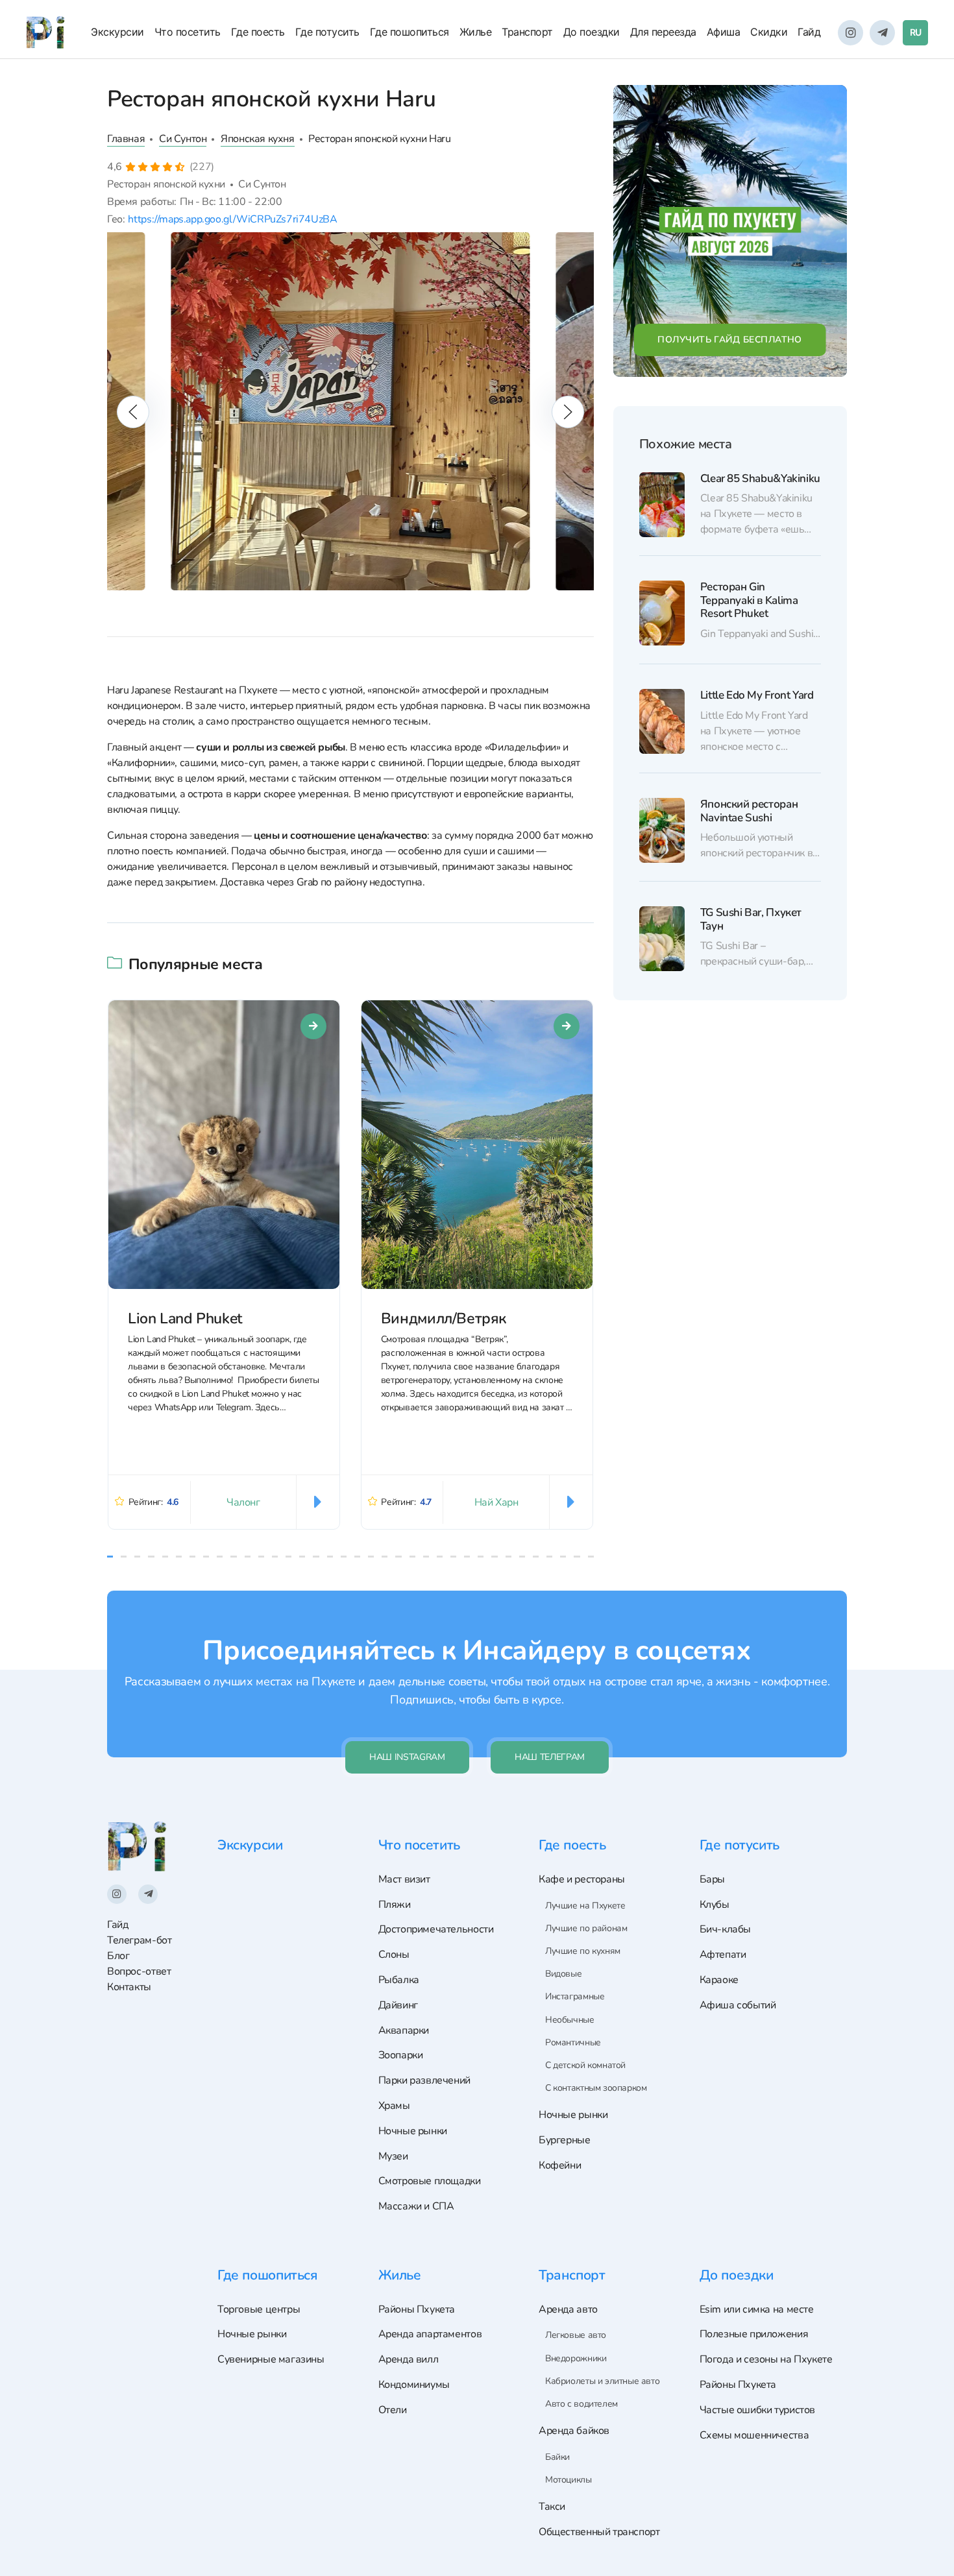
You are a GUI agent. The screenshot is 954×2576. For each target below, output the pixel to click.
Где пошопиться (410, 32)
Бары (712, 1879)
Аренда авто (568, 2309)
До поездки (592, 32)
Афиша (724, 32)
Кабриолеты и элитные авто (602, 2381)
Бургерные (565, 2140)
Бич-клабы (726, 1929)
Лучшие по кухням (583, 1951)
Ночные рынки (413, 2131)
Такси (552, 2507)
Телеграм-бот (139, 1940)
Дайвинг (398, 2005)
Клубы (715, 1905)
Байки (557, 2457)
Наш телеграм (550, 1757)
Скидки (769, 32)
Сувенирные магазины (271, 2359)
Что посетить (188, 32)
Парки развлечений (424, 2080)
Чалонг (243, 1502)
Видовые (563, 1974)
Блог (118, 1956)
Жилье (476, 32)
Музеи (393, 2156)
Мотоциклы (569, 2480)
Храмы (394, 2106)
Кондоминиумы (414, 2385)
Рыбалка (399, 1980)
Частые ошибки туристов (757, 2410)
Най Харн (496, 1502)
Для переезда (663, 32)
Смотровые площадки (430, 2181)
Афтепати (723, 1955)
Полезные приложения (754, 2334)
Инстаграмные (575, 1996)
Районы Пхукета (417, 2309)
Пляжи (395, 1905)
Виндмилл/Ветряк (444, 1318)
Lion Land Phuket (185, 1318)
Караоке (719, 1980)
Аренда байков (574, 2431)
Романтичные (573, 2042)
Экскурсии (117, 32)
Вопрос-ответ (139, 1971)
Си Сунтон (183, 139)
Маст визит (404, 1879)
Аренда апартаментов (430, 2334)
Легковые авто (576, 2335)
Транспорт (527, 32)
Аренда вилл (409, 2359)
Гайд (809, 32)
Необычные (570, 2020)
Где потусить (327, 32)
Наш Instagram (407, 1757)
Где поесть (258, 32)
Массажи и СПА (416, 2206)
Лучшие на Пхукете (585, 1906)
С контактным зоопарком (596, 2088)
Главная (126, 139)
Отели (393, 2410)
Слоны (394, 1955)
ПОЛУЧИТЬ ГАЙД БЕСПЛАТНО (730, 340)
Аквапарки (404, 2030)
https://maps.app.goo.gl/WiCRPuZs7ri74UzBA (232, 219)
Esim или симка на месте (757, 2309)
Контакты (129, 1987)
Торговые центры (259, 2309)
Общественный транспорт (599, 2532)
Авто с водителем (581, 2404)
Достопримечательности (436, 1929)
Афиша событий (738, 2005)
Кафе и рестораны (582, 1879)
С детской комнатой (585, 2065)
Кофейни (560, 2165)
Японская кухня (258, 139)
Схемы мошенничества (754, 2435)
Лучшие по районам (586, 1928)
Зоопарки (401, 2055)
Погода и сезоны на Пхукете (766, 2359)
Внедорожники (576, 2358)
